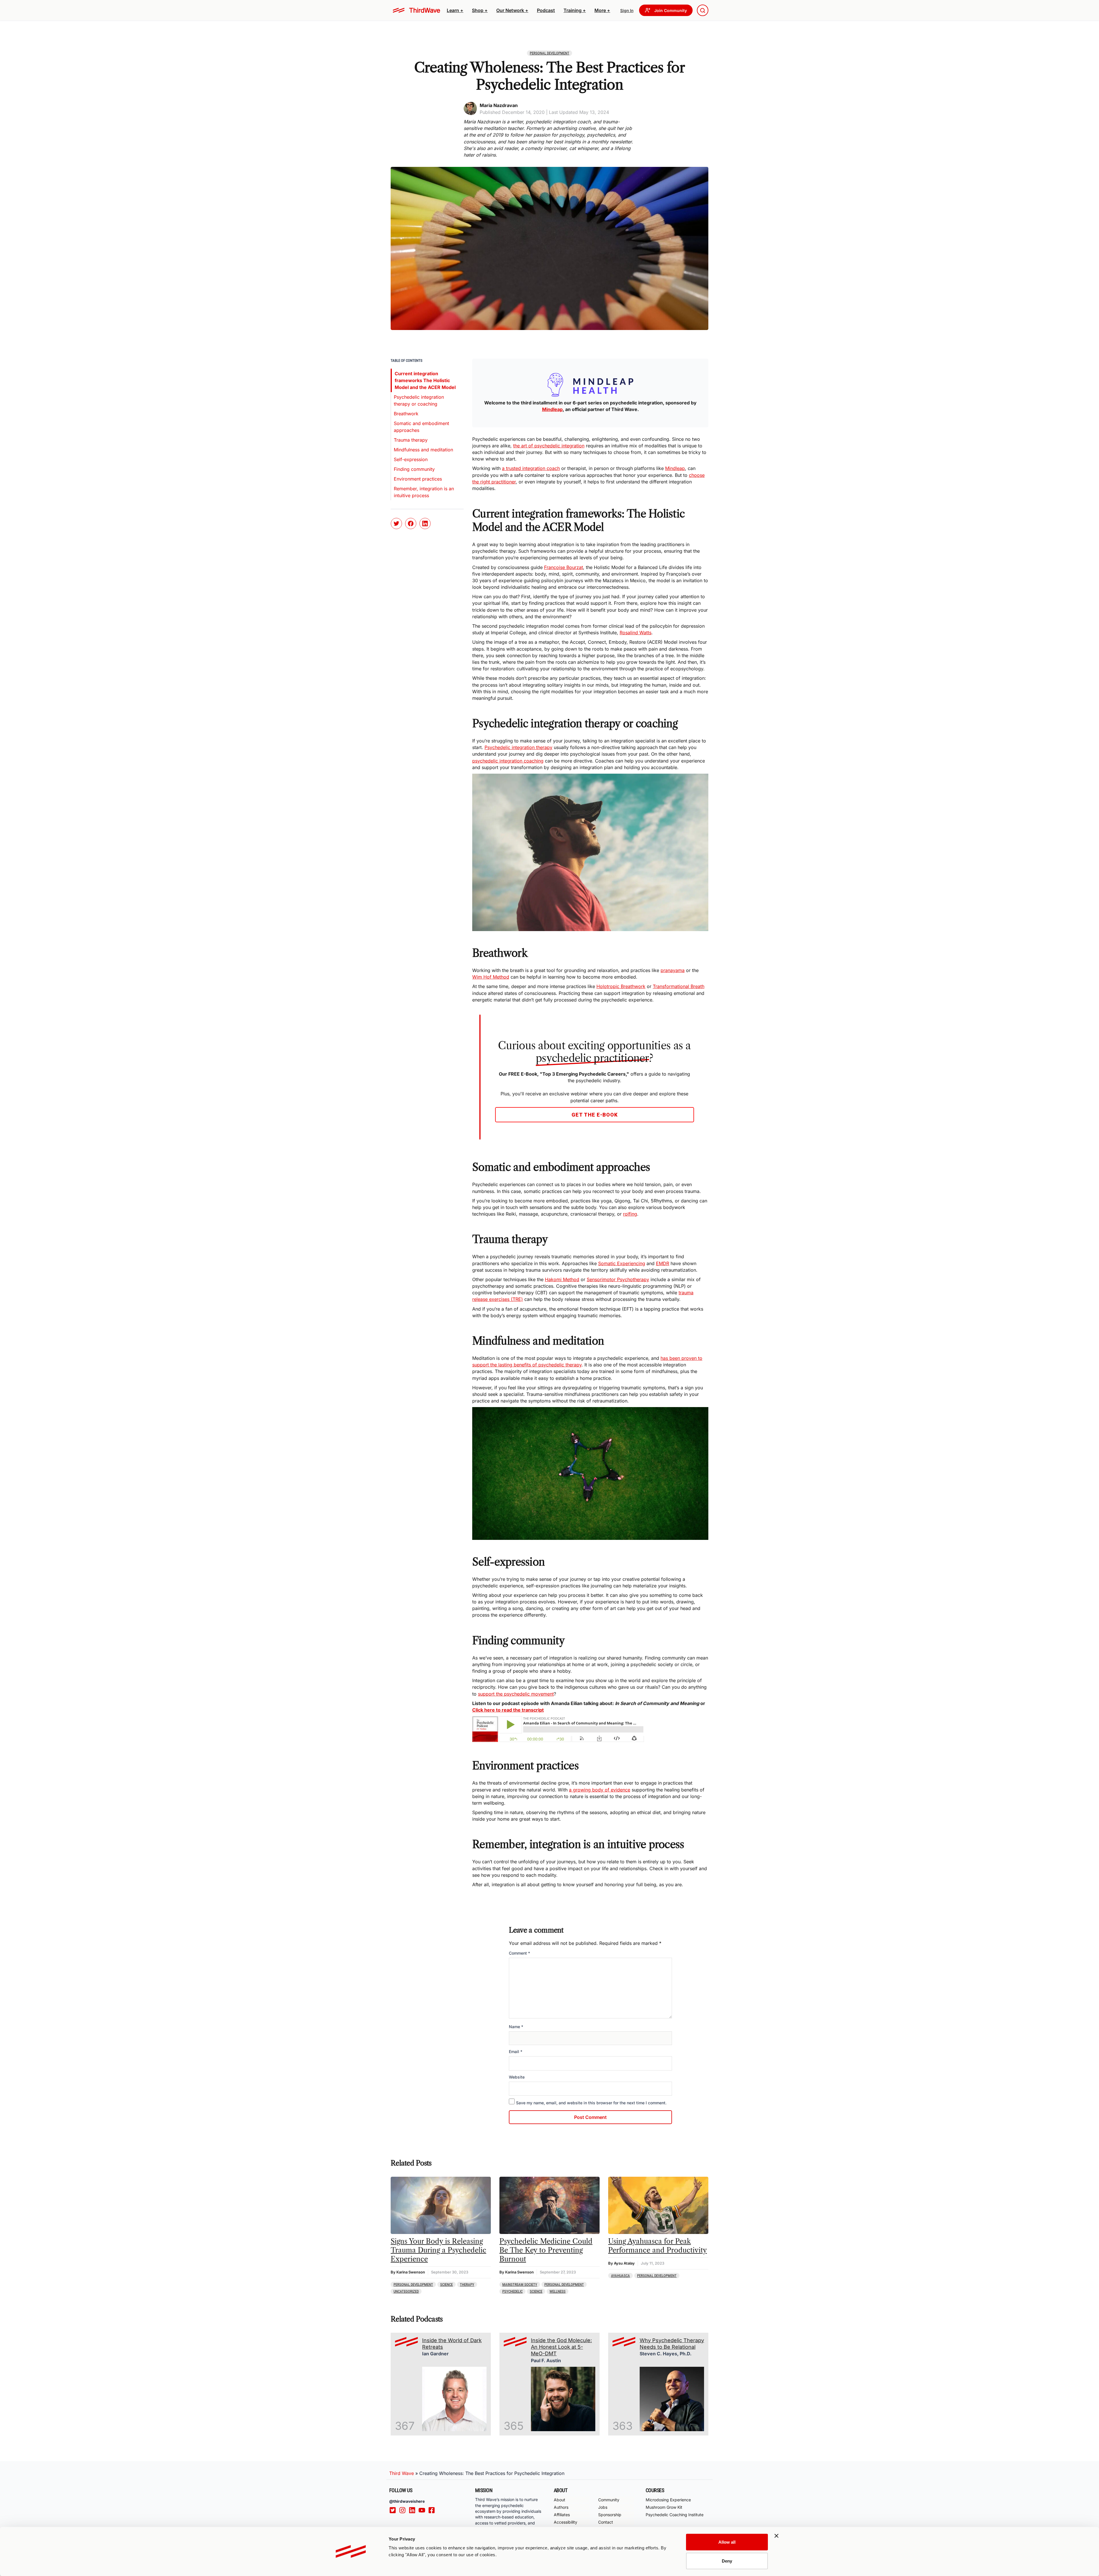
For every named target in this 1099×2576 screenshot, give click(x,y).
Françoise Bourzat (564, 567)
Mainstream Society (520, 2284)
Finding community (414, 469)
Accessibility (566, 2522)
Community (609, 2500)
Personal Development (549, 53)
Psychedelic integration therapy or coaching (419, 400)
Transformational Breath (679, 986)
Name (516, 2027)
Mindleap (675, 468)
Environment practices (418, 479)
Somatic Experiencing (622, 1263)
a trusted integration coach (531, 468)
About (560, 2500)
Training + (575, 10)
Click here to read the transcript (508, 1710)
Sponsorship (610, 2515)
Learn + (455, 10)
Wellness (558, 2291)
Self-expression (411, 459)
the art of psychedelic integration (549, 446)
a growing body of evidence (600, 1790)
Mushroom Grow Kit (664, 2507)
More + (602, 10)
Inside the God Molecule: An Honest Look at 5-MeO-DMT (561, 2347)
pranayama (673, 970)
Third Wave (402, 2473)
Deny (727, 2561)
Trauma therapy (411, 440)
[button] (455, 10)
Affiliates (562, 2515)
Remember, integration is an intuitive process (424, 492)
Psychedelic (512, 2291)
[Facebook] (433, 2510)
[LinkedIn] (414, 2510)
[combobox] (703, 10)
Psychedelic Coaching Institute (675, 2515)
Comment (519, 1953)
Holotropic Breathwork (621, 986)
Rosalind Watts (636, 633)
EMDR (663, 1263)
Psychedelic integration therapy (518, 747)
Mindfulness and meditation (423, 450)
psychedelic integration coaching (508, 761)
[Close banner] (776, 2536)
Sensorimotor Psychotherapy (618, 1279)
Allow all (727, 2542)
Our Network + (512, 10)
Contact (606, 2522)
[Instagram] (404, 2510)
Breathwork (406, 414)
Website (517, 2077)
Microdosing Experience (668, 2500)
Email (516, 2051)
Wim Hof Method (491, 977)
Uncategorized (406, 2291)
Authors (561, 2507)
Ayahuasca (620, 2276)
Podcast (546, 10)
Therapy (467, 2284)
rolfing (630, 1214)
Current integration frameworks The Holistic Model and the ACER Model (425, 380)
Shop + (480, 10)
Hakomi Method (562, 1279)
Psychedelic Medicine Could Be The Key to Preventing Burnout (546, 2250)
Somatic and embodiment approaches (421, 427)
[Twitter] (394, 2510)
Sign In (627, 10)
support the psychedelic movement (516, 1694)
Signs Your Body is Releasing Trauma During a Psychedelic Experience (438, 2250)
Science (446, 2284)
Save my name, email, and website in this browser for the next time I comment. (591, 2103)
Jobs (603, 2507)
